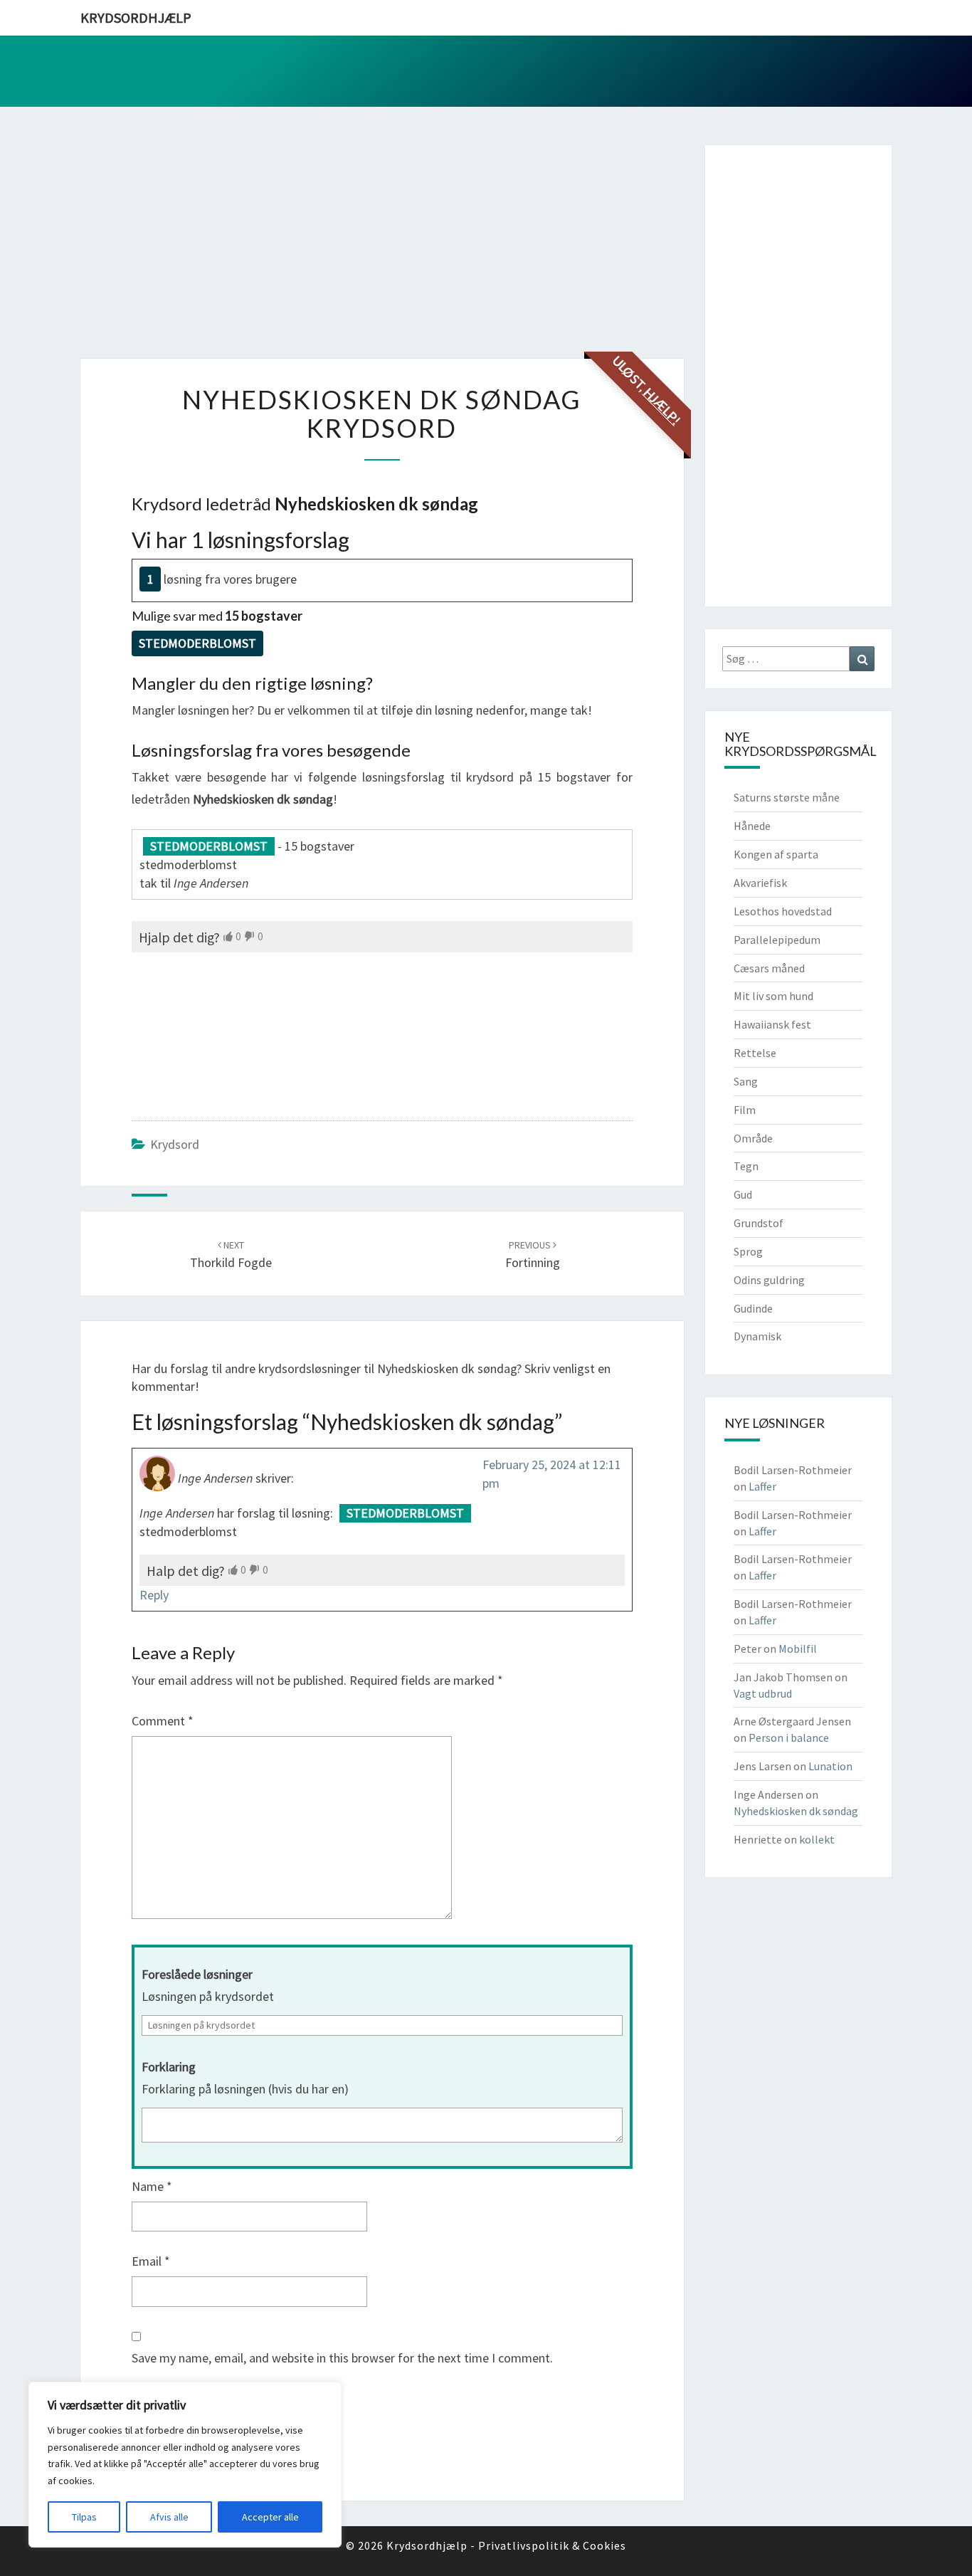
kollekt (817, 1839)
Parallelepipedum (777, 940)
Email (151, 2261)
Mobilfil (798, 1649)
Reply (154, 1595)
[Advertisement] (382, 245)
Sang (746, 1081)
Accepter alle (270, 2517)
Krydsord (175, 1144)
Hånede (752, 826)
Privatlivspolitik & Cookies (552, 2545)
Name (152, 2186)
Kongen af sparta (776, 854)
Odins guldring (769, 1280)
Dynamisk (757, 1336)
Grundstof (759, 1223)
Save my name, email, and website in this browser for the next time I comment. (342, 2358)
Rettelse (755, 1053)
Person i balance (789, 1738)
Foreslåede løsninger (197, 1974)
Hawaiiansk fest (772, 1024)
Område (753, 1138)
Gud (743, 1194)
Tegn (746, 1166)
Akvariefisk (760, 883)
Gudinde (753, 1308)
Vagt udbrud (763, 1693)
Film (745, 1110)
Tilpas (84, 2517)
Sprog (748, 1251)
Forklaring (169, 2067)
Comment (163, 1721)
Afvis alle (169, 2517)
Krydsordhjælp (136, 17)
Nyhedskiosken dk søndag (796, 1811)
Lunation (830, 1766)
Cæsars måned (769, 968)
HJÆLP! (662, 406)
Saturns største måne (787, 797)
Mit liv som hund (773, 996)
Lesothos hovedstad (783, 911)
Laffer (762, 1486)
